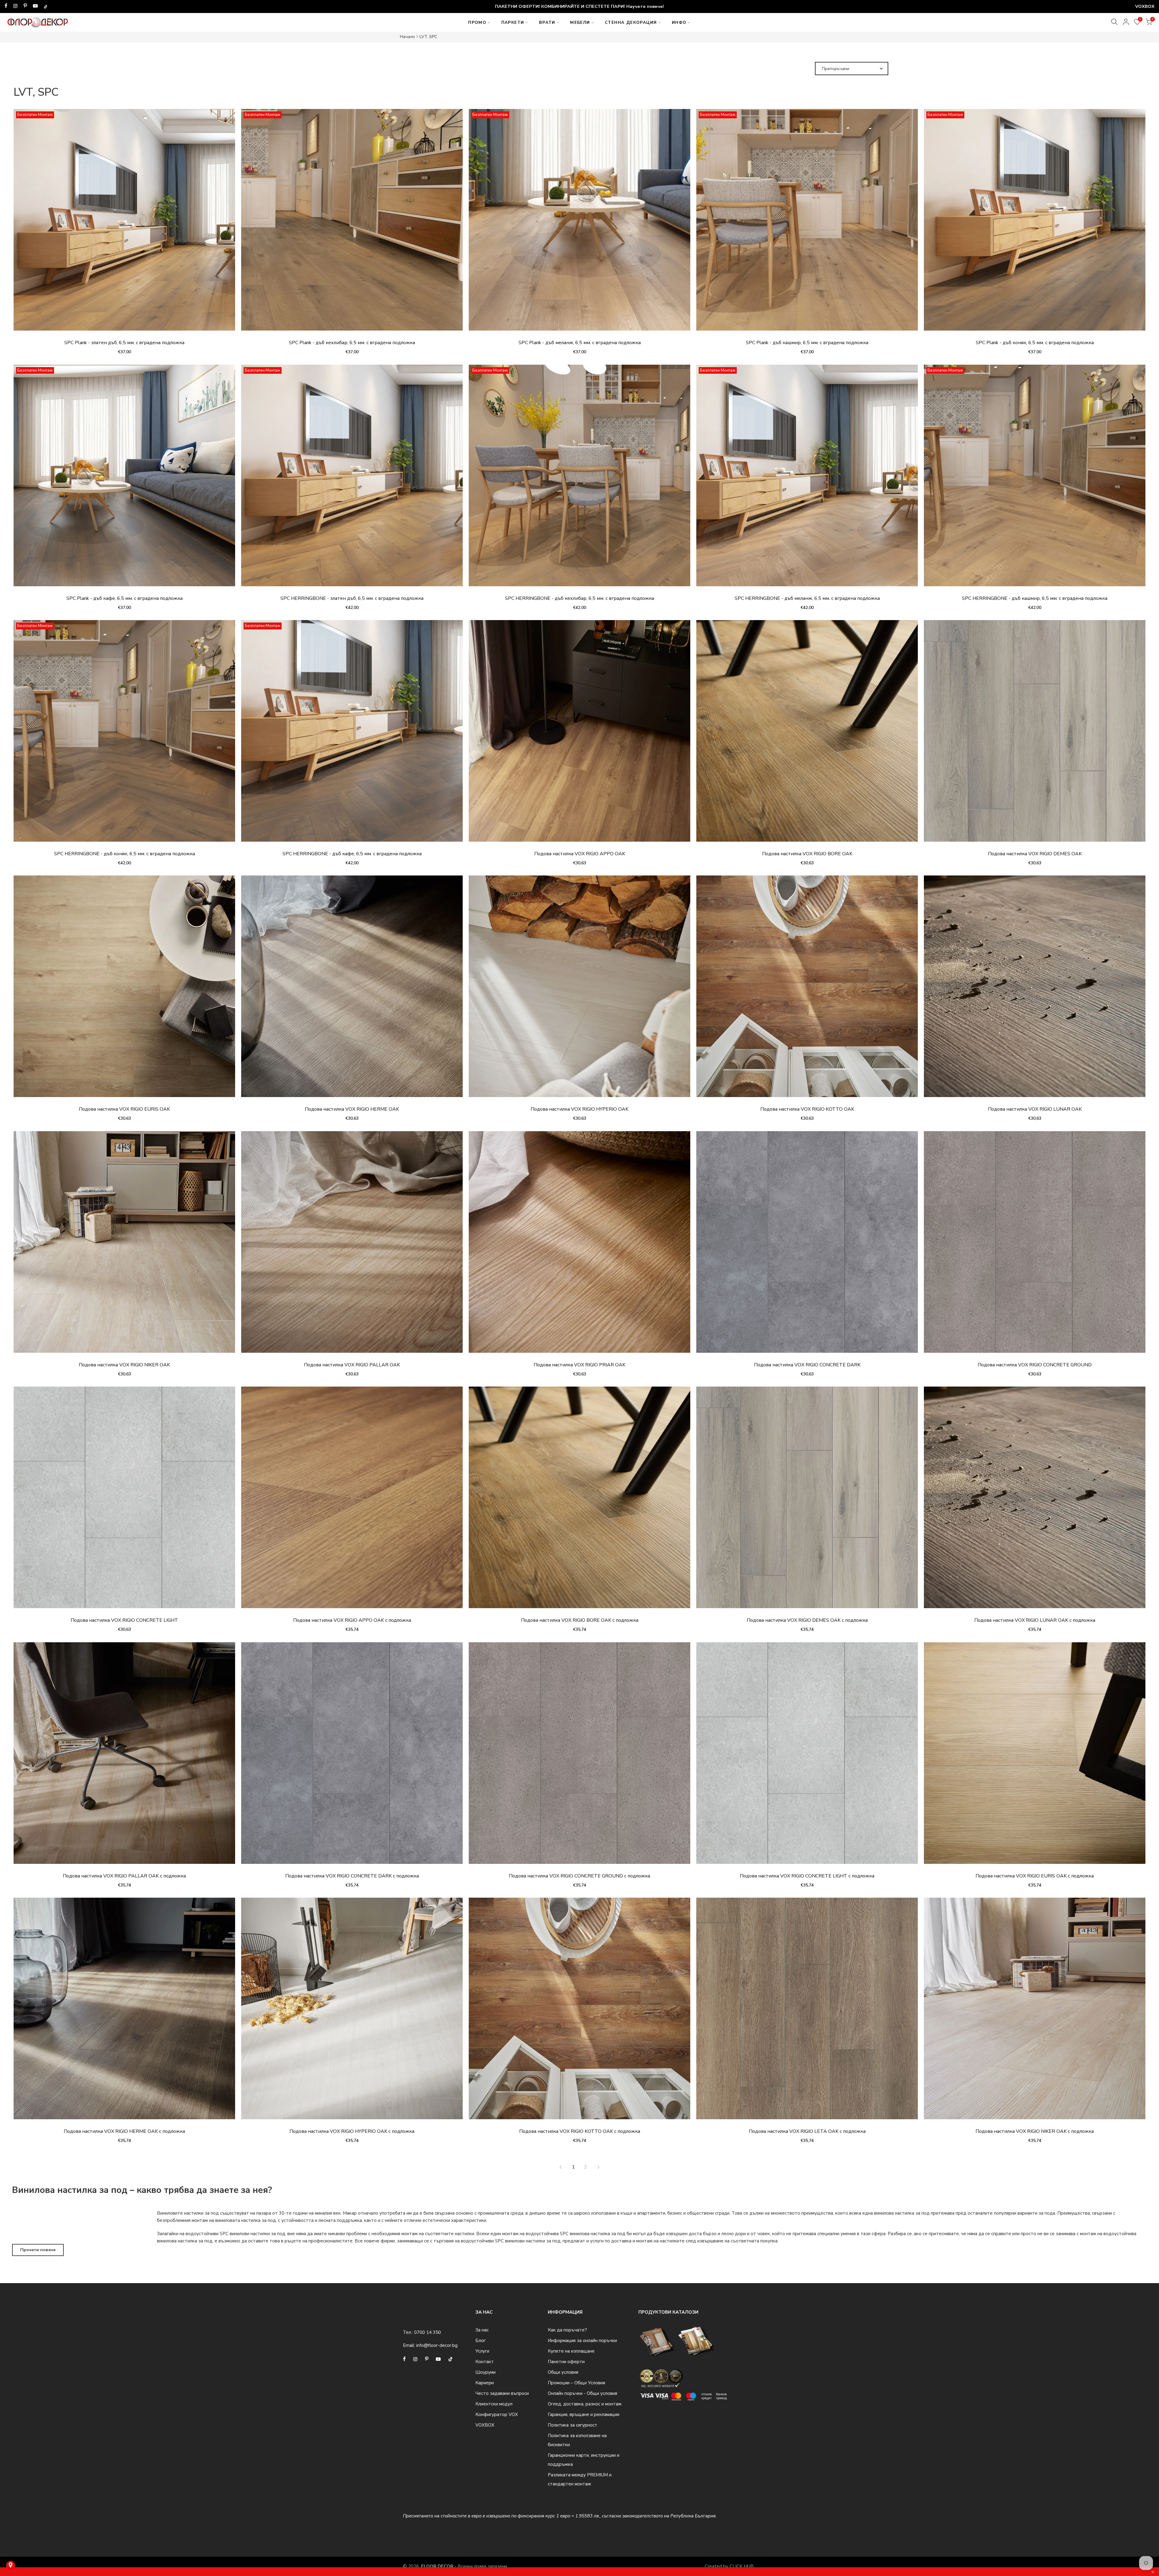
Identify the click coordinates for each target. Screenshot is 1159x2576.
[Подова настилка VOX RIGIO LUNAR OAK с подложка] (1035, 1500)
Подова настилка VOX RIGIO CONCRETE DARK (807, 1365)
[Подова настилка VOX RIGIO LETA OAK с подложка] (807, 2011)
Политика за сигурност (573, 2425)
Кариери (485, 2383)
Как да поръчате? (567, 2330)
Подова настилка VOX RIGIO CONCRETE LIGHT (124, 1620)
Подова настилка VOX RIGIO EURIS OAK (124, 1109)
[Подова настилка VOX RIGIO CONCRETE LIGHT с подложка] (807, 1756)
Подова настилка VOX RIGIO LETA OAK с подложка (807, 2131)
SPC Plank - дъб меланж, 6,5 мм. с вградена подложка (580, 343)
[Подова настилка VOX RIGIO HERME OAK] (352, 989)
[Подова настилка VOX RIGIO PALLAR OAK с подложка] (124, 1756)
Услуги (482, 2351)
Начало (407, 37)
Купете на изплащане (571, 2351)
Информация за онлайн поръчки (582, 2341)
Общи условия (563, 2372)
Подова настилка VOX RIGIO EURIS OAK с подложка (1035, 1876)
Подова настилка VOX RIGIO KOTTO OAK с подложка (580, 2131)
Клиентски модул (494, 2404)
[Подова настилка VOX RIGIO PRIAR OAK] (579, 1245)
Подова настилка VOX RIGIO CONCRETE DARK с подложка (352, 1876)
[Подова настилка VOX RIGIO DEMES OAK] (1035, 734)
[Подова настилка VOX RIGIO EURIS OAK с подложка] (1035, 1756)
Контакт (485, 2362)
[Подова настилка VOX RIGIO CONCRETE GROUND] (1035, 1245)
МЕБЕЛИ (580, 22)
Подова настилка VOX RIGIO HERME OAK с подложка (124, 2131)
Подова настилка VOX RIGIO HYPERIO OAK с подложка (352, 2131)
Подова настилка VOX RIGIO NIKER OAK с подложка (1035, 2131)
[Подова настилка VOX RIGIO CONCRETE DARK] (807, 1245)
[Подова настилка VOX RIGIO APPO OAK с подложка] (352, 1500)
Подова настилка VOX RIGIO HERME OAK (352, 1109)
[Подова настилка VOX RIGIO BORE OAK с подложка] (579, 1500)
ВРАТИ (547, 22)
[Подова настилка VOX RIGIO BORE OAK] (807, 734)
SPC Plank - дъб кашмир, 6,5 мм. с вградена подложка (807, 343)
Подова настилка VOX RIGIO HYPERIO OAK (579, 1109)
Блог (481, 2341)
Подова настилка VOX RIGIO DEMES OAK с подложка (807, 1620)
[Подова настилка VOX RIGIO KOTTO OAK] (807, 989)
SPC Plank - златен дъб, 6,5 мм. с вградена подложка (124, 343)
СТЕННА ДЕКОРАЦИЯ (631, 22)
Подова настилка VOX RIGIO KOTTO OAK (807, 1109)
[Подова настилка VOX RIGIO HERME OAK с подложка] (124, 2011)
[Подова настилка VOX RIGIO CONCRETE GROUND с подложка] (579, 1756)
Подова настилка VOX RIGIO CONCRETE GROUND (1035, 1365)
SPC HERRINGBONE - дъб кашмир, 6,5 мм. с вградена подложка (1035, 598)
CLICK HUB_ (743, 2566)
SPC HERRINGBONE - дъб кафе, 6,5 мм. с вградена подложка (352, 854)
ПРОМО (477, 22)
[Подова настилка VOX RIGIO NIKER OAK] (124, 1245)
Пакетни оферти (566, 2362)
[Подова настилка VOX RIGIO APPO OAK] (579, 734)
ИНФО (679, 22)
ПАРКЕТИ (513, 22)
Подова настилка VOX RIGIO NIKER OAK (124, 1365)
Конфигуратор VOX (497, 2414)
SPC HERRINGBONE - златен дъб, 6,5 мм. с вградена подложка (352, 598)
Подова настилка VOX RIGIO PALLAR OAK (352, 1365)
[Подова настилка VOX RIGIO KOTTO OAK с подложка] (579, 2011)
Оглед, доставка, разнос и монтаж (585, 2404)
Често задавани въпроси (502, 2393)
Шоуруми (485, 2372)
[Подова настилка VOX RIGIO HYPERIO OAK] (579, 989)
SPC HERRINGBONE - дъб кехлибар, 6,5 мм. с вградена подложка (579, 598)
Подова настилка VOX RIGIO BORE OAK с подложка (580, 1620)
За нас (482, 2330)
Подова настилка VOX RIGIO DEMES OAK (1035, 854)
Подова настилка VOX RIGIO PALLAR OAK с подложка (124, 1876)
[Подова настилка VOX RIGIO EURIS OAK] (124, 989)
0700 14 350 (428, 2332)
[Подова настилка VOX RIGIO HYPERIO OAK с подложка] (352, 2011)
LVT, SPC (428, 37)
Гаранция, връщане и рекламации (584, 2414)
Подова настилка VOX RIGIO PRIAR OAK (579, 1365)
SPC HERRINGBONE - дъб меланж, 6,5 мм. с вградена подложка (807, 598)
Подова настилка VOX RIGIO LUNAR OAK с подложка (1035, 1620)
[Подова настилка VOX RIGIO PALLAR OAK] (352, 1245)
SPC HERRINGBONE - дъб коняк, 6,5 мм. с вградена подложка (125, 854)
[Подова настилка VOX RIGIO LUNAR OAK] (1035, 989)
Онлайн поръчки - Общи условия (583, 2393)
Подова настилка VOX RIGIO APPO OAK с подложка (352, 1620)
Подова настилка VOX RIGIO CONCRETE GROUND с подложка (579, 1876)
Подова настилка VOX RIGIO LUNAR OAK (1035, 1109)
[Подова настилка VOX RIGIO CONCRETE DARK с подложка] (352, 1756)
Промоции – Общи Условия (576, 2383)
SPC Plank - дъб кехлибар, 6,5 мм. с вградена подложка (352, 343)
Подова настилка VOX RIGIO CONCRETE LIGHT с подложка (807, 1876)
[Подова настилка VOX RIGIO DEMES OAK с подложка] (807, 1500)
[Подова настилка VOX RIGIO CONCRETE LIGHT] (124, 1500)
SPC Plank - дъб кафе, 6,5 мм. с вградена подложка (125, 598)
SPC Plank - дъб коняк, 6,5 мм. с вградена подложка (1035, 343)
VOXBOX (485, 2425)
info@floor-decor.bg (437, 2345)
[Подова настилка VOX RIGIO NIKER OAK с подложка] (1035, 2011)
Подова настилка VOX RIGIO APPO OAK (580, 854)
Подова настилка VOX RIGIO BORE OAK (807, 854)
